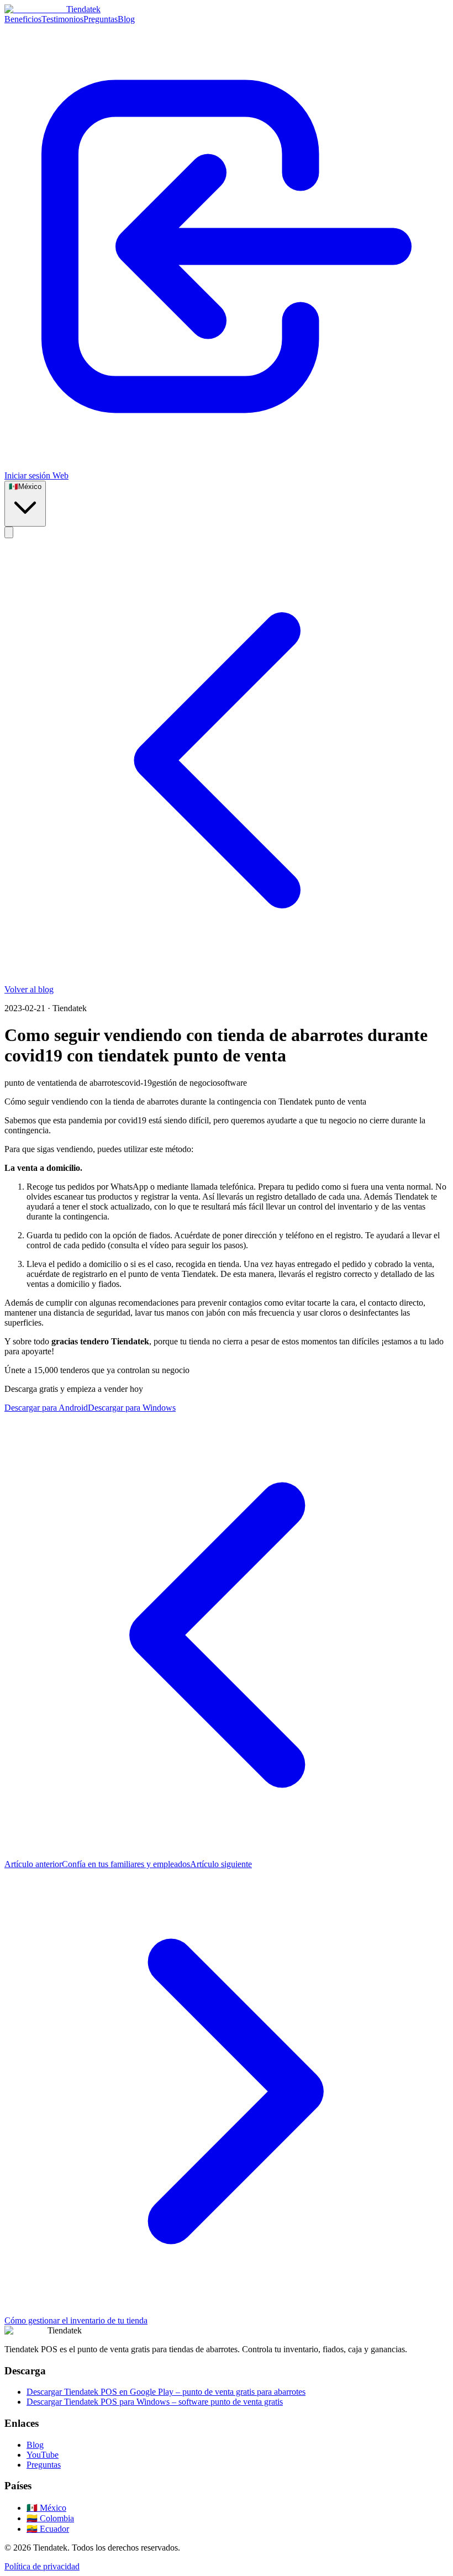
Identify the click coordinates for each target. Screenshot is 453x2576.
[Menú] (9, 532)
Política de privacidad (42, 2566)
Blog (126, 19)
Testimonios (62, 19)
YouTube (43, 2455)
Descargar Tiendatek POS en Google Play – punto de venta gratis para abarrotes (166, 2392)
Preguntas (101, 19)
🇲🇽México (46, 2508)
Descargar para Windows (132, 1408)
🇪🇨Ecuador (48, 2529)
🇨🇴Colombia (50, 2518)
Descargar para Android (46, 1408)
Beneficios (23, 19)
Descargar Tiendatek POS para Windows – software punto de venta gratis (155, 2402)
